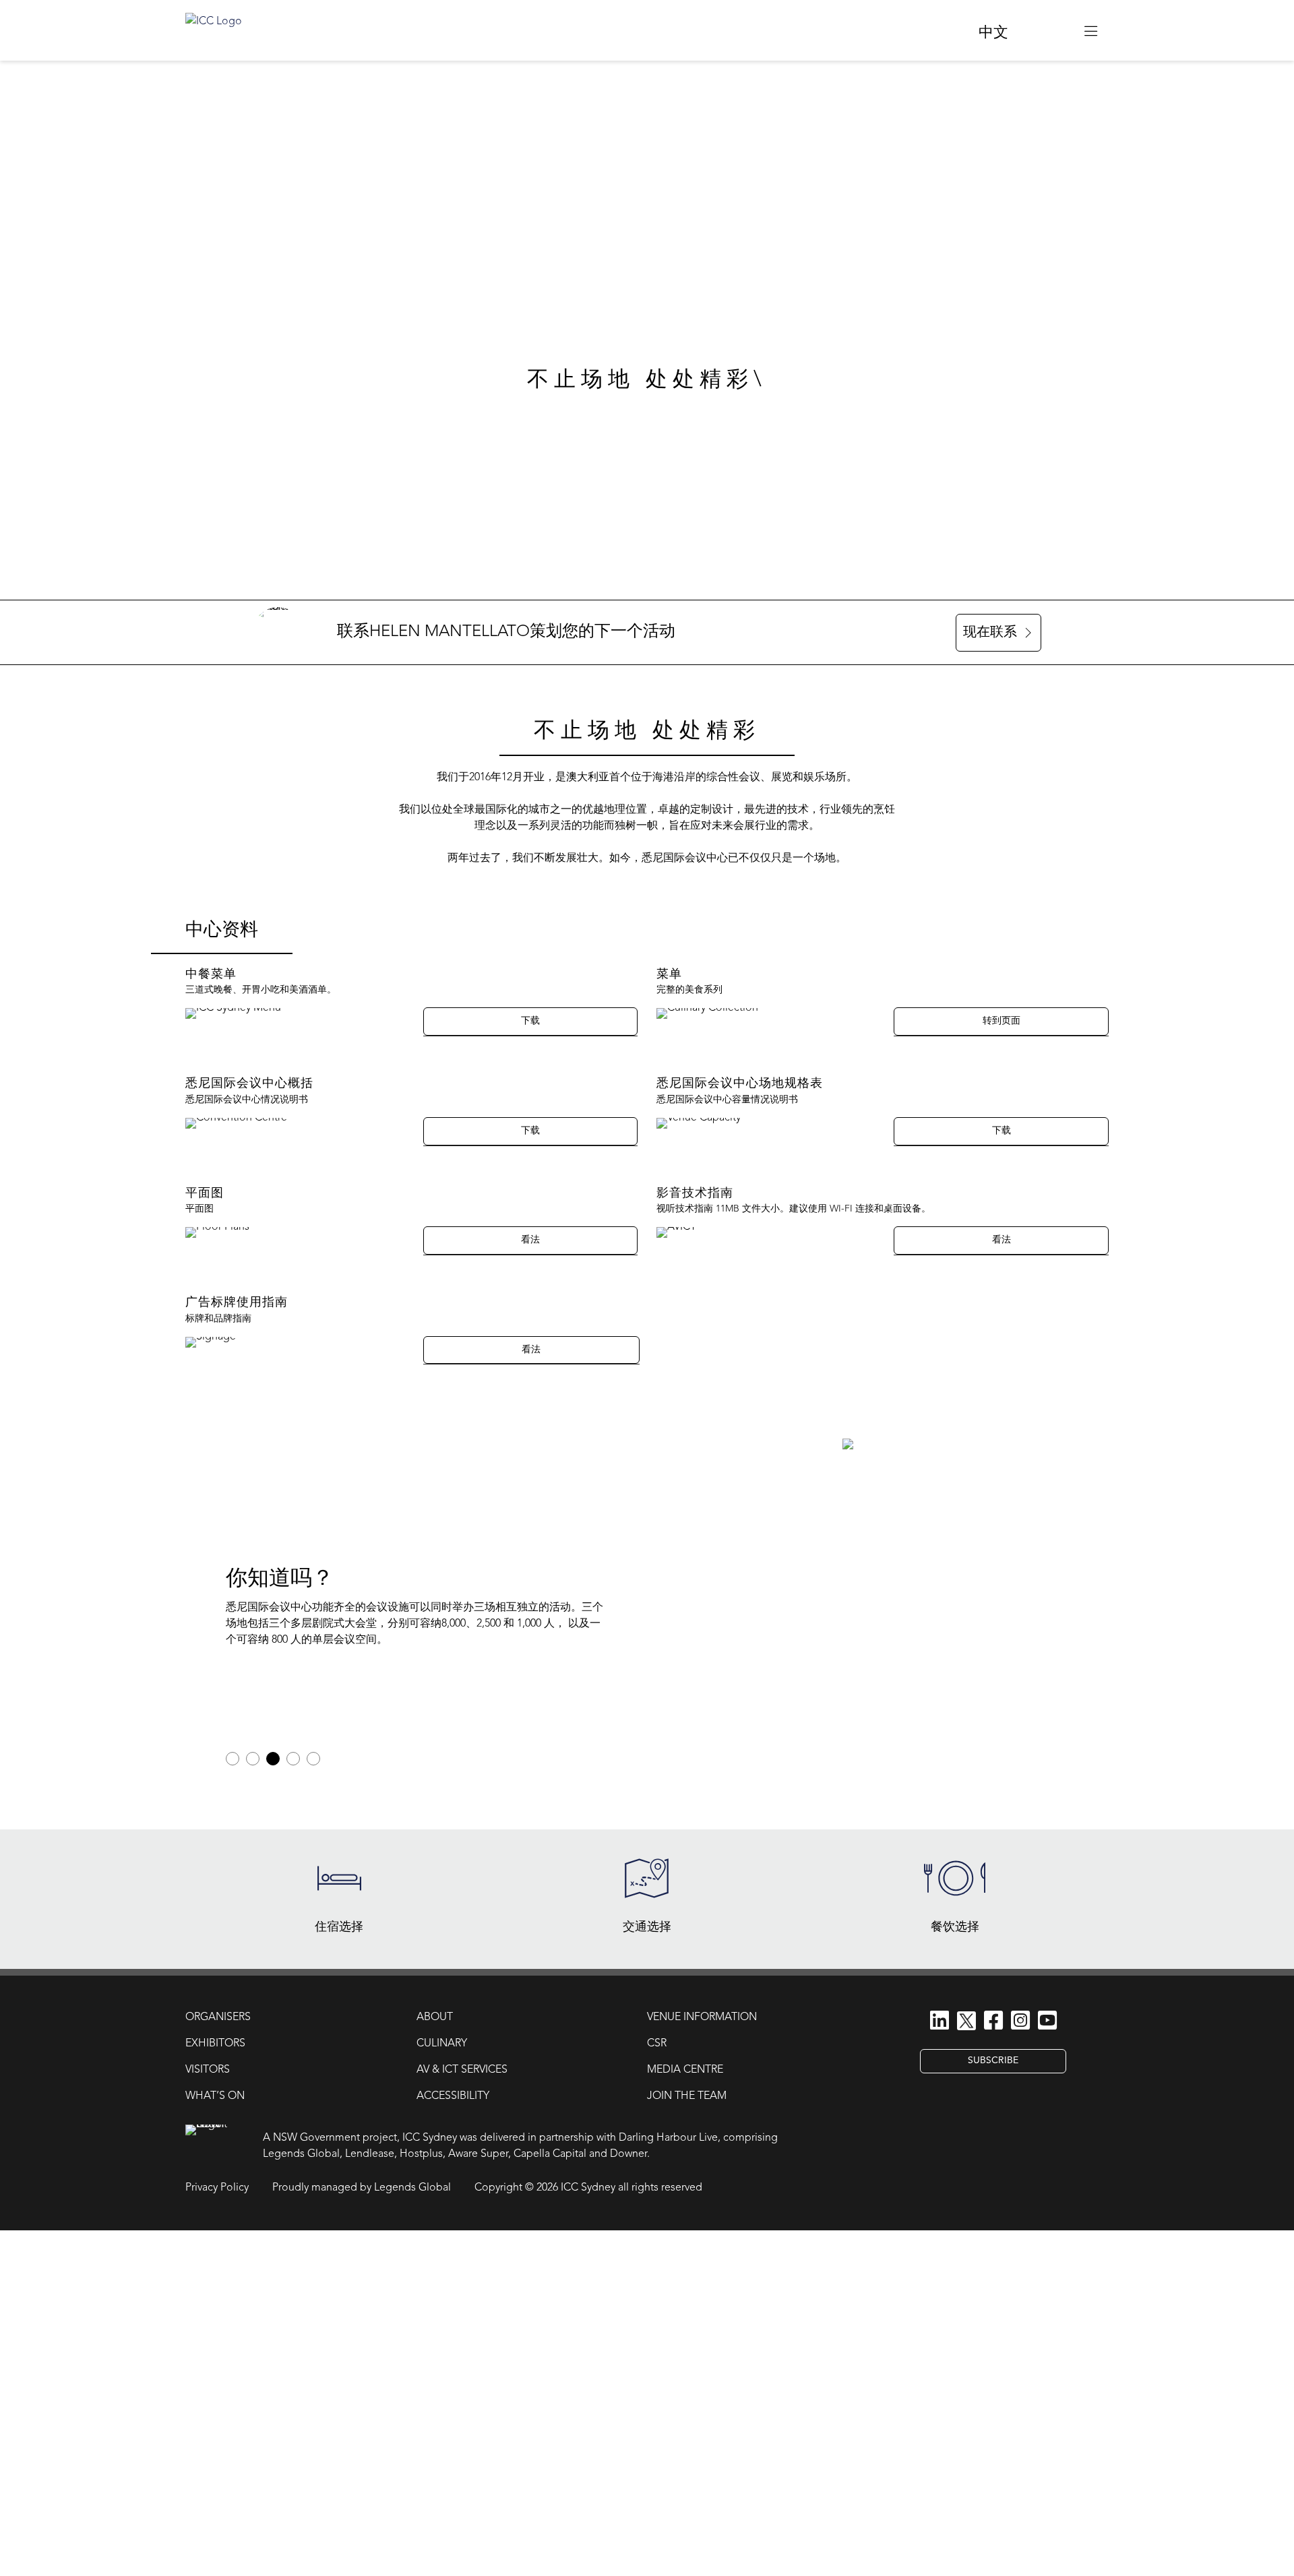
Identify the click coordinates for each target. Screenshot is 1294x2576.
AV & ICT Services (462, 2070)
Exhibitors (215, 2044)
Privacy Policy (217, 2188)
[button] (1091, 30)
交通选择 (647, 1927)
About (435, 2017)
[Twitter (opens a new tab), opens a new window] (966, 2023)
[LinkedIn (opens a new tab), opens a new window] (939, 2022)
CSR (657, 2044)
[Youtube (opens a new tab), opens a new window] (1047, 2022)
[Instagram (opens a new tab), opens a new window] (1020, 2022)
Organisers (218, 2017)
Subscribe (993, 2061)
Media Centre (685, 2070)
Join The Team (687, 2096)
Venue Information (702, 2017)
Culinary (442, 2044)
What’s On (215, 2096)
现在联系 (990, 633)
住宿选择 (339, 1927)
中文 (993, 33)
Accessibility (453, 2096)
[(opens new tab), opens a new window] (1046, 30)
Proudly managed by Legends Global (362, 2188)
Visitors (208, 2070)
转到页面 (1002, 1021)
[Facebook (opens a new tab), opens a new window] (993, 2022)
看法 (530, 1240)
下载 (530, 1021)
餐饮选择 (955, 1927)
